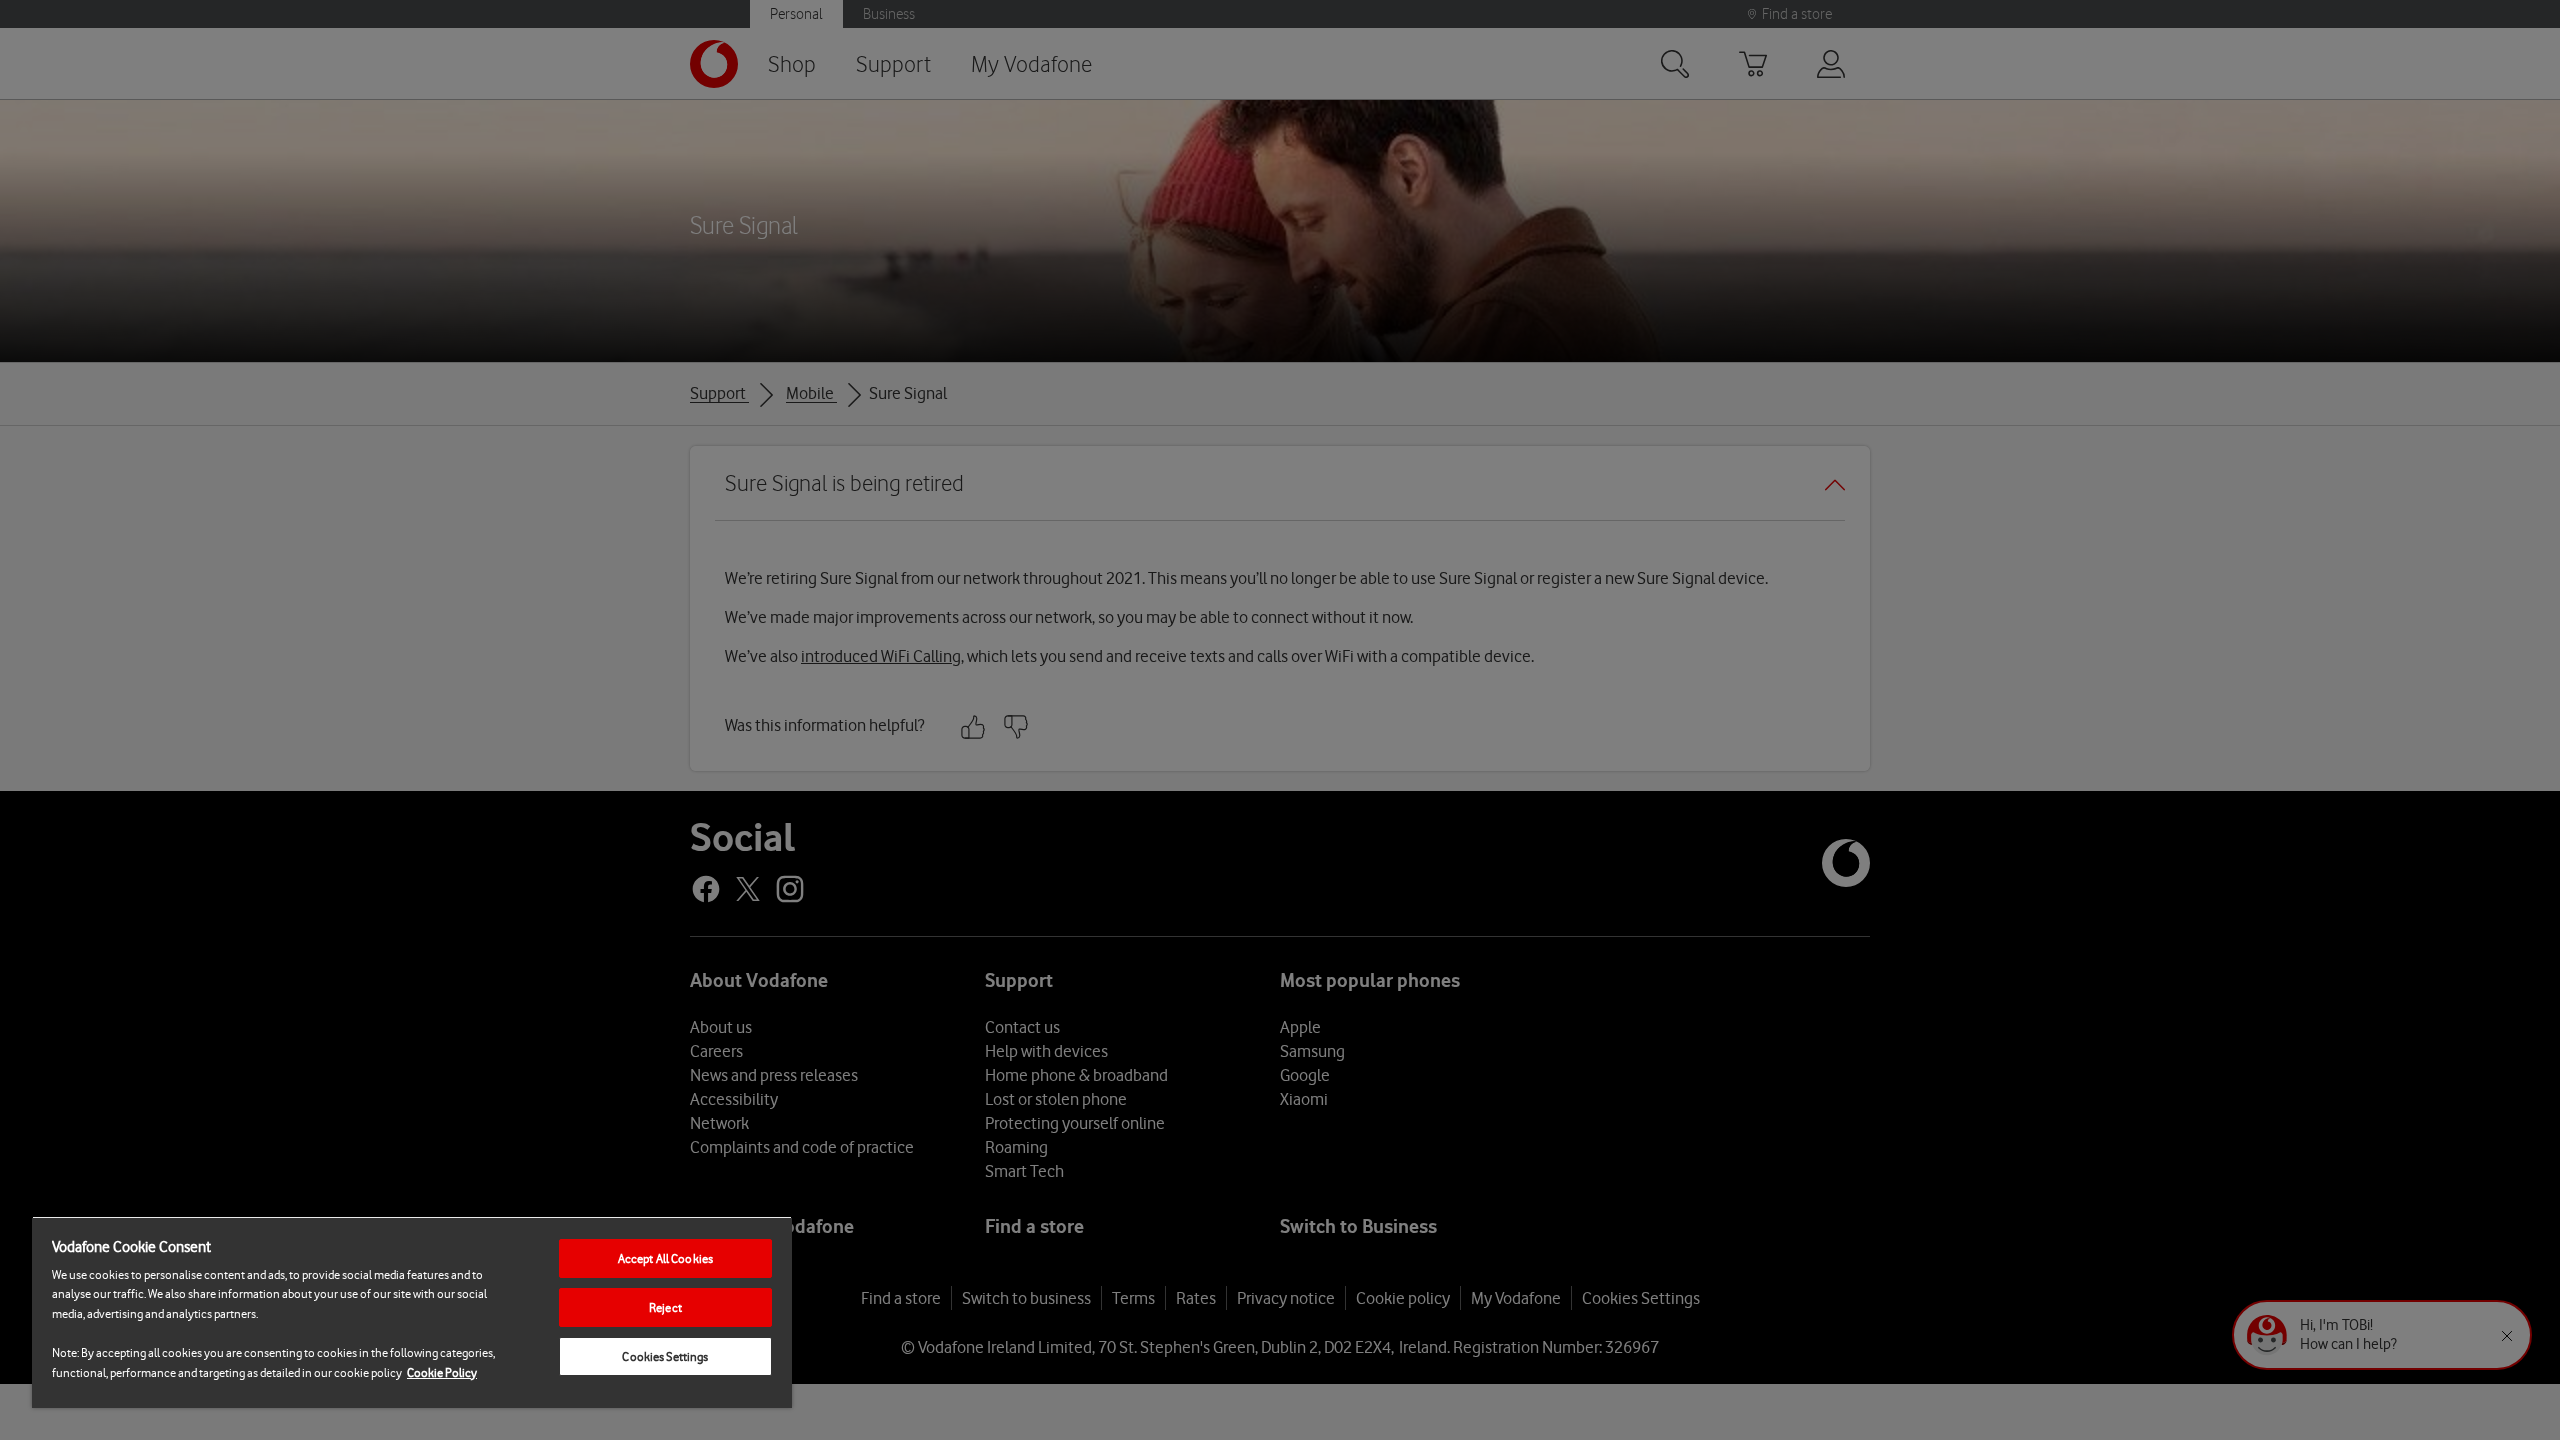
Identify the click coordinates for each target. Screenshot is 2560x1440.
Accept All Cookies (665, 1258)
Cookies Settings (665, 1356)
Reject (665, 1307)
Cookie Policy (442, 1372)
